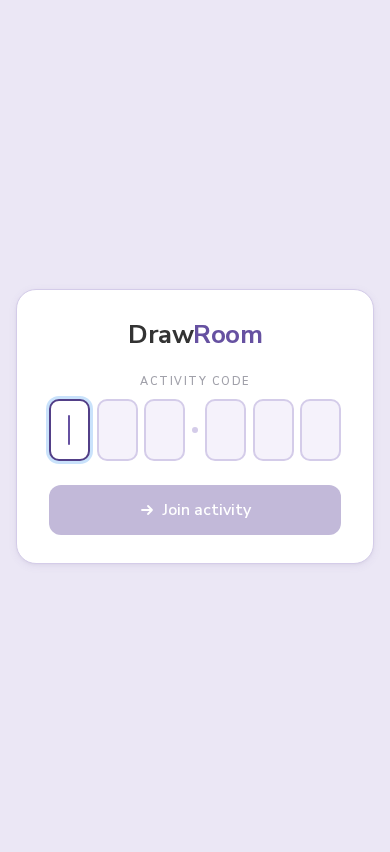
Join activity (207, 510)
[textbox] (69, 430)
